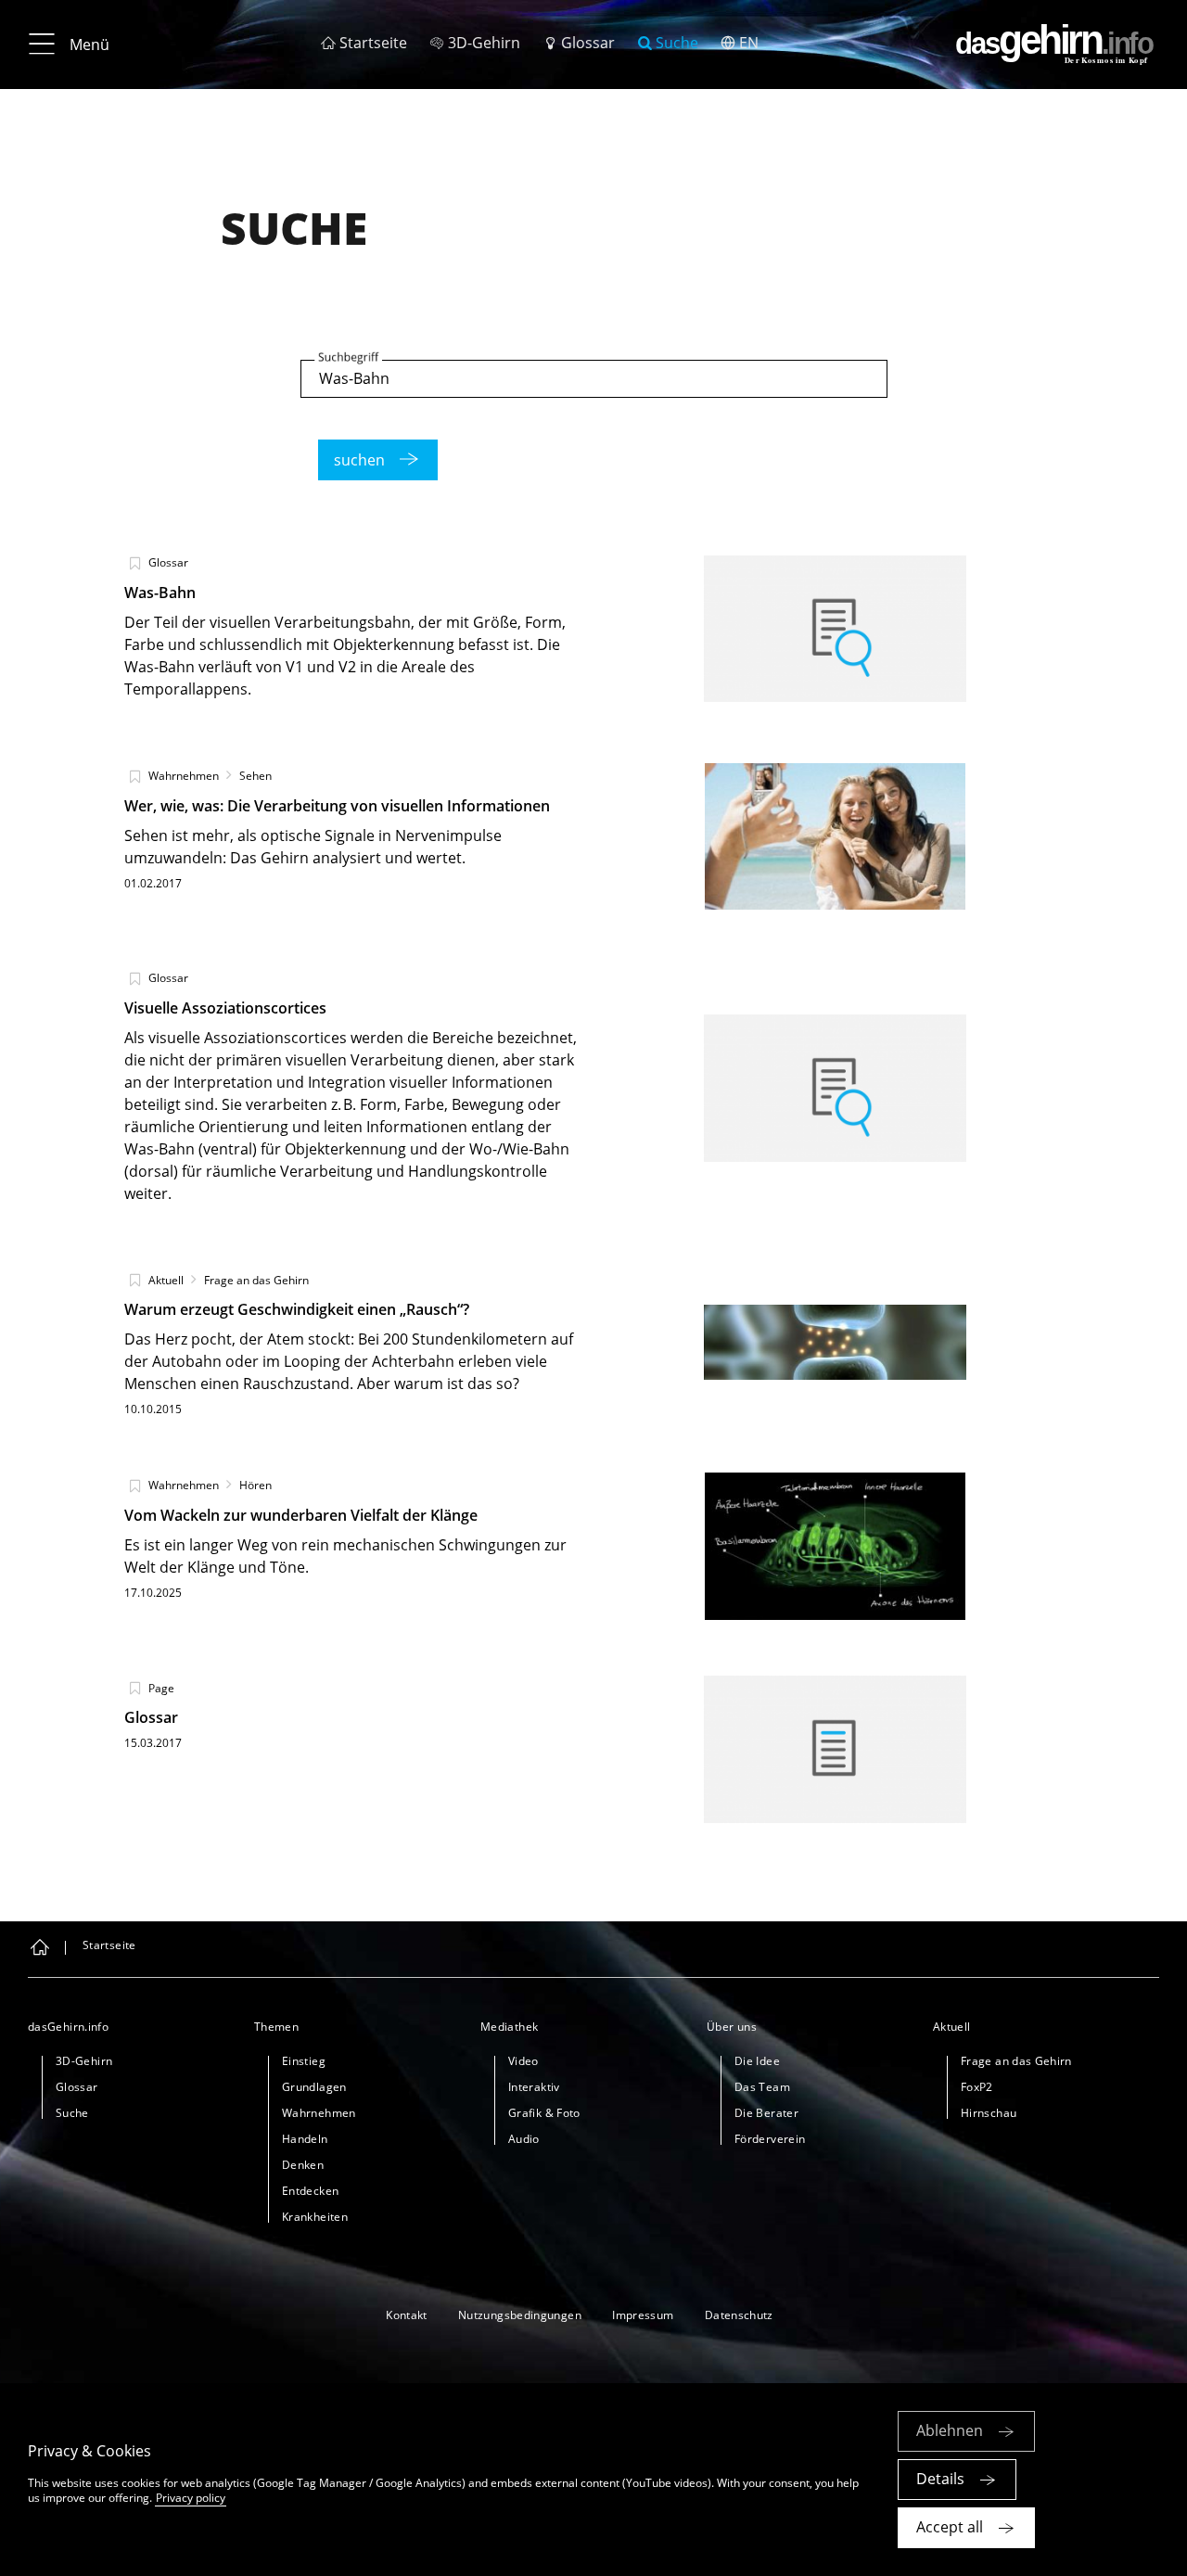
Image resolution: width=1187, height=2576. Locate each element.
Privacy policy (191, 2498)
